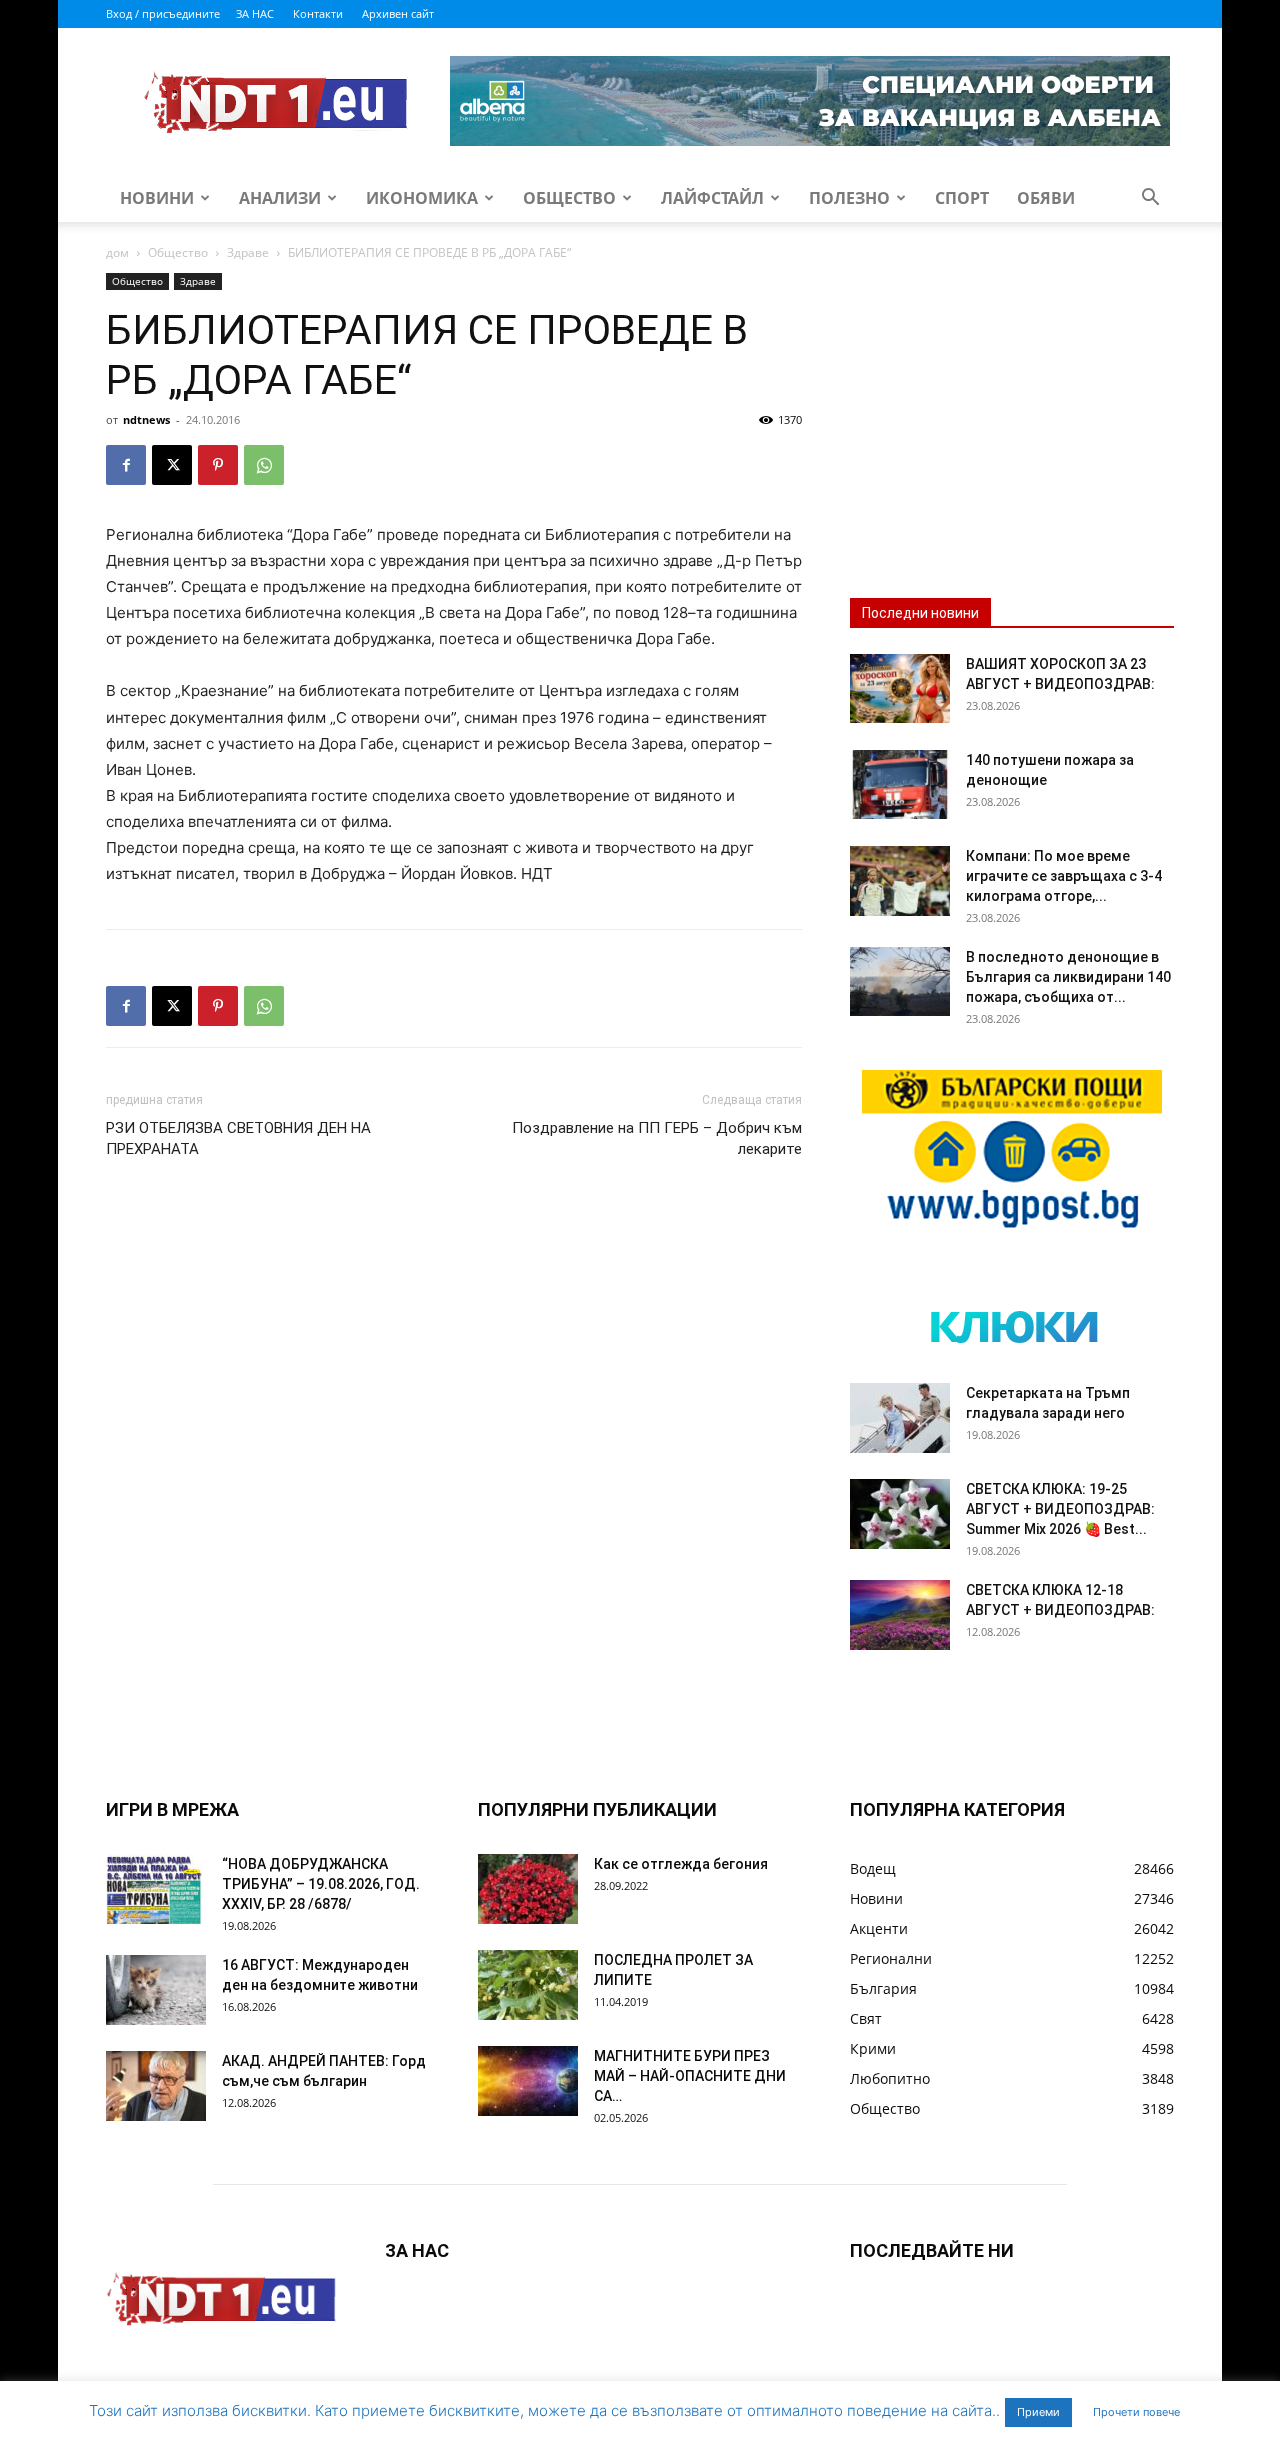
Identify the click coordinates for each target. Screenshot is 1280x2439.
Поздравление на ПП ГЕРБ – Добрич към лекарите (657, 1138)
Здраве (248, 252)
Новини (157, 198)
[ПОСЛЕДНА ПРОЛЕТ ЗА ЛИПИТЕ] (528, 1985)
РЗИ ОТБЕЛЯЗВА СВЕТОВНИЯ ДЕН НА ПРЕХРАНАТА (238, 1138)
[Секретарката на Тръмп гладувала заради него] (900, 1418)
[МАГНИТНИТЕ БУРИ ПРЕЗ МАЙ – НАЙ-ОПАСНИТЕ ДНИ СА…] (528, 2081)
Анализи (280, 198)
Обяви (1046, 198)
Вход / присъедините (163, 13)
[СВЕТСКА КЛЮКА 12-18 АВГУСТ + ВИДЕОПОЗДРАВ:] (900, 1615)
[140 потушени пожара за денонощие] (900, 784)
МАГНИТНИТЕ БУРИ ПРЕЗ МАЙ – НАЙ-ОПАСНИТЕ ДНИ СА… (690, 2076)
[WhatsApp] (264, 465)
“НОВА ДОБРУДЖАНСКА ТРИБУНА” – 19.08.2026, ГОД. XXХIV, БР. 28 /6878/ (321, 1884)
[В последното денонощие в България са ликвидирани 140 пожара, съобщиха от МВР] (900, 981)
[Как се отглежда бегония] (528, 1889)
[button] (1150, 199)
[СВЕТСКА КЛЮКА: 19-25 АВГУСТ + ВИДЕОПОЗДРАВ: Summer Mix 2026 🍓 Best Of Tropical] (900, 1514)
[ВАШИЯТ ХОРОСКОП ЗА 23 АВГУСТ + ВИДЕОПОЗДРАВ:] (900, 688)
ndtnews (146, 419)
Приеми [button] (1038, 2412)
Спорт (962, 198)
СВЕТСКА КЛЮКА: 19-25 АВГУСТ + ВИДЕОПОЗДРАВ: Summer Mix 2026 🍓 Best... (1060, 1509)
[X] (172, 465)
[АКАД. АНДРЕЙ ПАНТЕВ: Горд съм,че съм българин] (156, 2086)
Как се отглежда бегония (681, 1864)
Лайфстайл (712, 198)
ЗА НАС (255, 13)
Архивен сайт (398, 13)
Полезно (849, 198)
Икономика (422, 198)
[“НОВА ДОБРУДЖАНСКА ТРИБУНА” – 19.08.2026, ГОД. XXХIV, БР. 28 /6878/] (156, 1889)
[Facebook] (126, 465)
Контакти (318, 13)
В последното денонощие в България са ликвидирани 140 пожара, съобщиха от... (1068, 977)
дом (117, 252)
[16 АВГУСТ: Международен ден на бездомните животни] (156, 1990)
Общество (569, 198)
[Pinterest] (218, 465)
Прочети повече (1136, 2412)
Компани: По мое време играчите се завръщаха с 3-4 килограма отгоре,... (1064, 876)
